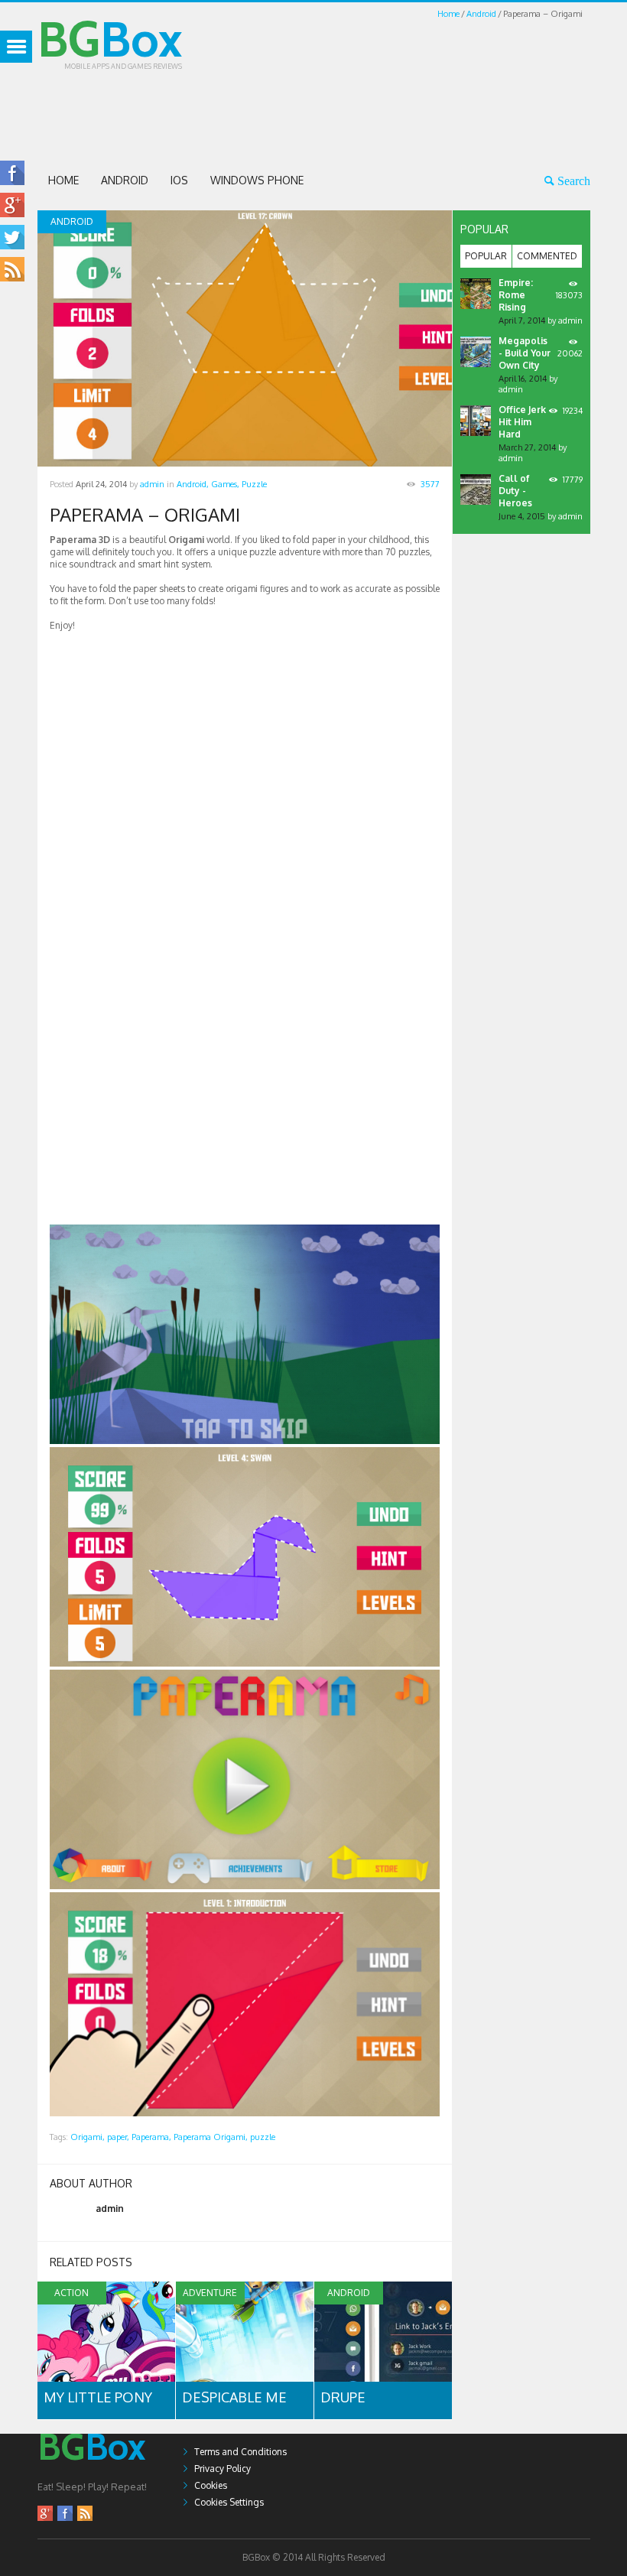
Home (448, 14)
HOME (63, 180)
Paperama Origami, (211, 2137)
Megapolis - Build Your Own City (525, 353)
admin (152, 484)
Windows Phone (257, 180)
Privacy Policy (223, 2469)
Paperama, (151, 2137)
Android (481, 14)
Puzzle (254, 484)
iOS (179, 180)
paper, (118, 2137)
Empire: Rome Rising (516, 295)
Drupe (343, 2397)
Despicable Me (234, 2397)
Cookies (211, 2485)
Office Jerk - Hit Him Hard (525, 422)
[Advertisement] (316, 116)
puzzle (263, 2137)
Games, (225, 484)
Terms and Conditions (240, 2452)
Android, (193, 484)
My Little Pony (98, 2397)
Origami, (88, 2137)
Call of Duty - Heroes (515, 491)
